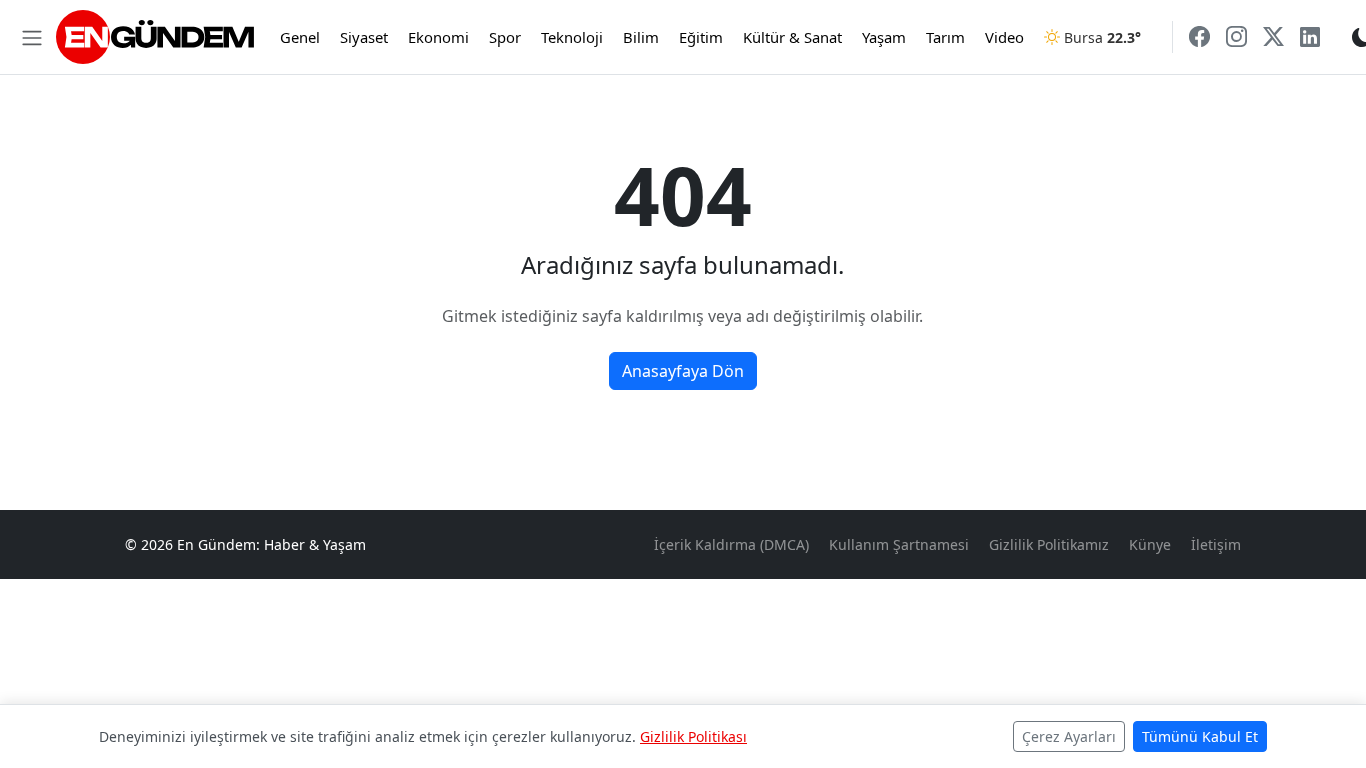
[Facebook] (1199, 36)
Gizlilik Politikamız (1049, 544)
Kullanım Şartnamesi (899, 544)
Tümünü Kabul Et (1200, 736)
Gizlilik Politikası (693, 736)
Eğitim (701, 37)
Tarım (945, 37)
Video (1004, 37)
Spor (505, 37)
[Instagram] (1236, 36)
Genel (300, 37)
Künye (1150, 544)
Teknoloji (572, 37)
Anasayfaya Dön (683, 371)
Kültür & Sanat (792, 37)
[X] (1273, 36)
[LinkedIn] (1310, 36)
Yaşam (884, 37)
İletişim (1216, 544)
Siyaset (364, 37)
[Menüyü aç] (32, 37)
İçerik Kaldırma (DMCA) (731, 544)
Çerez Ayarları (1069, 736)
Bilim (641, 37)
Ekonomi (438, 37)
